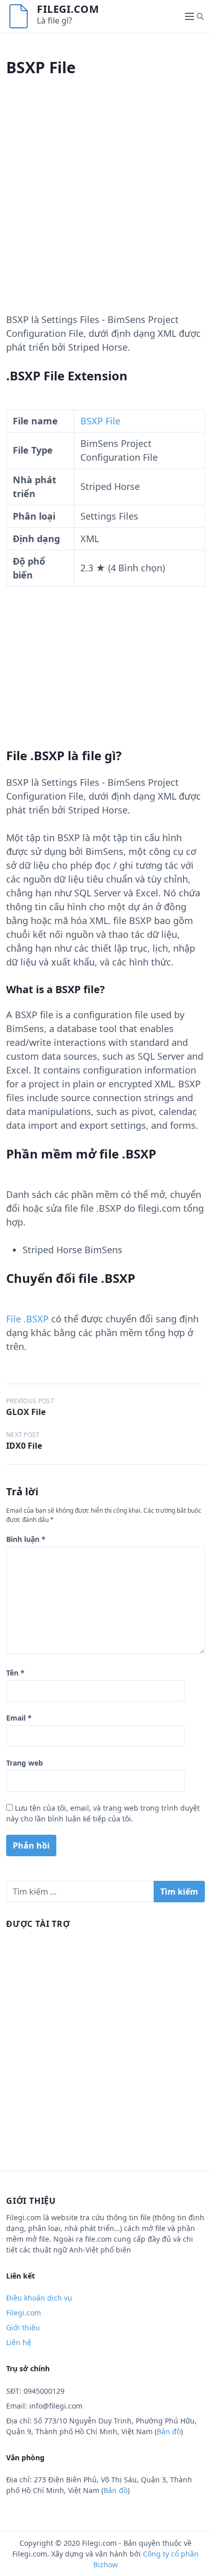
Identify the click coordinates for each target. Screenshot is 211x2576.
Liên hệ (19, 2342)
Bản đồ (169, 2431)
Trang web (25, 1763)
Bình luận (26, 1539)
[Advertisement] (105, 207)
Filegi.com (68, 9)
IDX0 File (24, 1446)
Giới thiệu (23, 2327)
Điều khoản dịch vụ (39, 2298)
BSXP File (100, 421)
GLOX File (26, 1412)
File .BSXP (27, 1319)
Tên (15, 1673)
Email (19, 1718)
